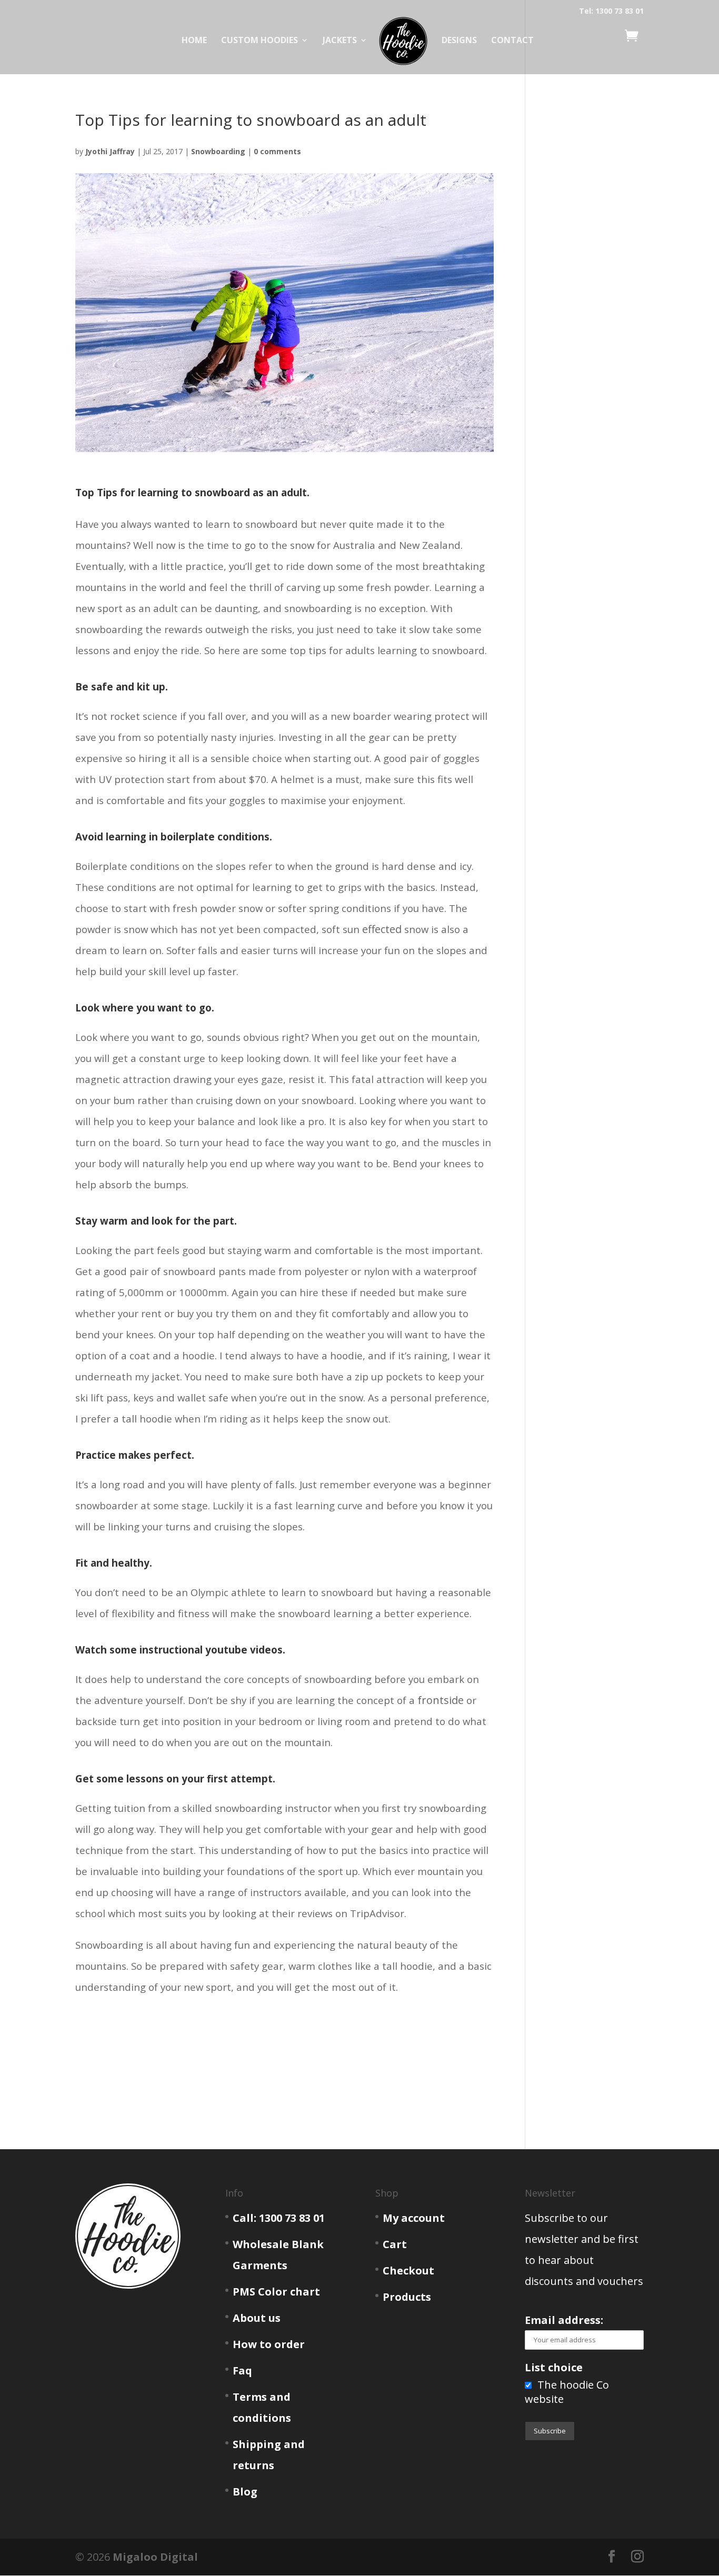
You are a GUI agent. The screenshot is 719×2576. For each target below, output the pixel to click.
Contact (512, 41)
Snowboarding (218, 151)
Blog (245, 2492)
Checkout (408, 2271)
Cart (395, 2244)
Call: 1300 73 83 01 (279, 2218)
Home (194, 41)
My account (414, 2218)
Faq (242, 2370)
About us (257, 2318)
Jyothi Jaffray (110, 151)
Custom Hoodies (259, 41)
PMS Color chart (276, 2292)
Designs (459, 41)
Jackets (340, 41)
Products (407, 2297)
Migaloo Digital (155, 2557)
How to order (269, 2344)
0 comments (277, 151)
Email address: (564, 2320)
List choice (554, 2367)
